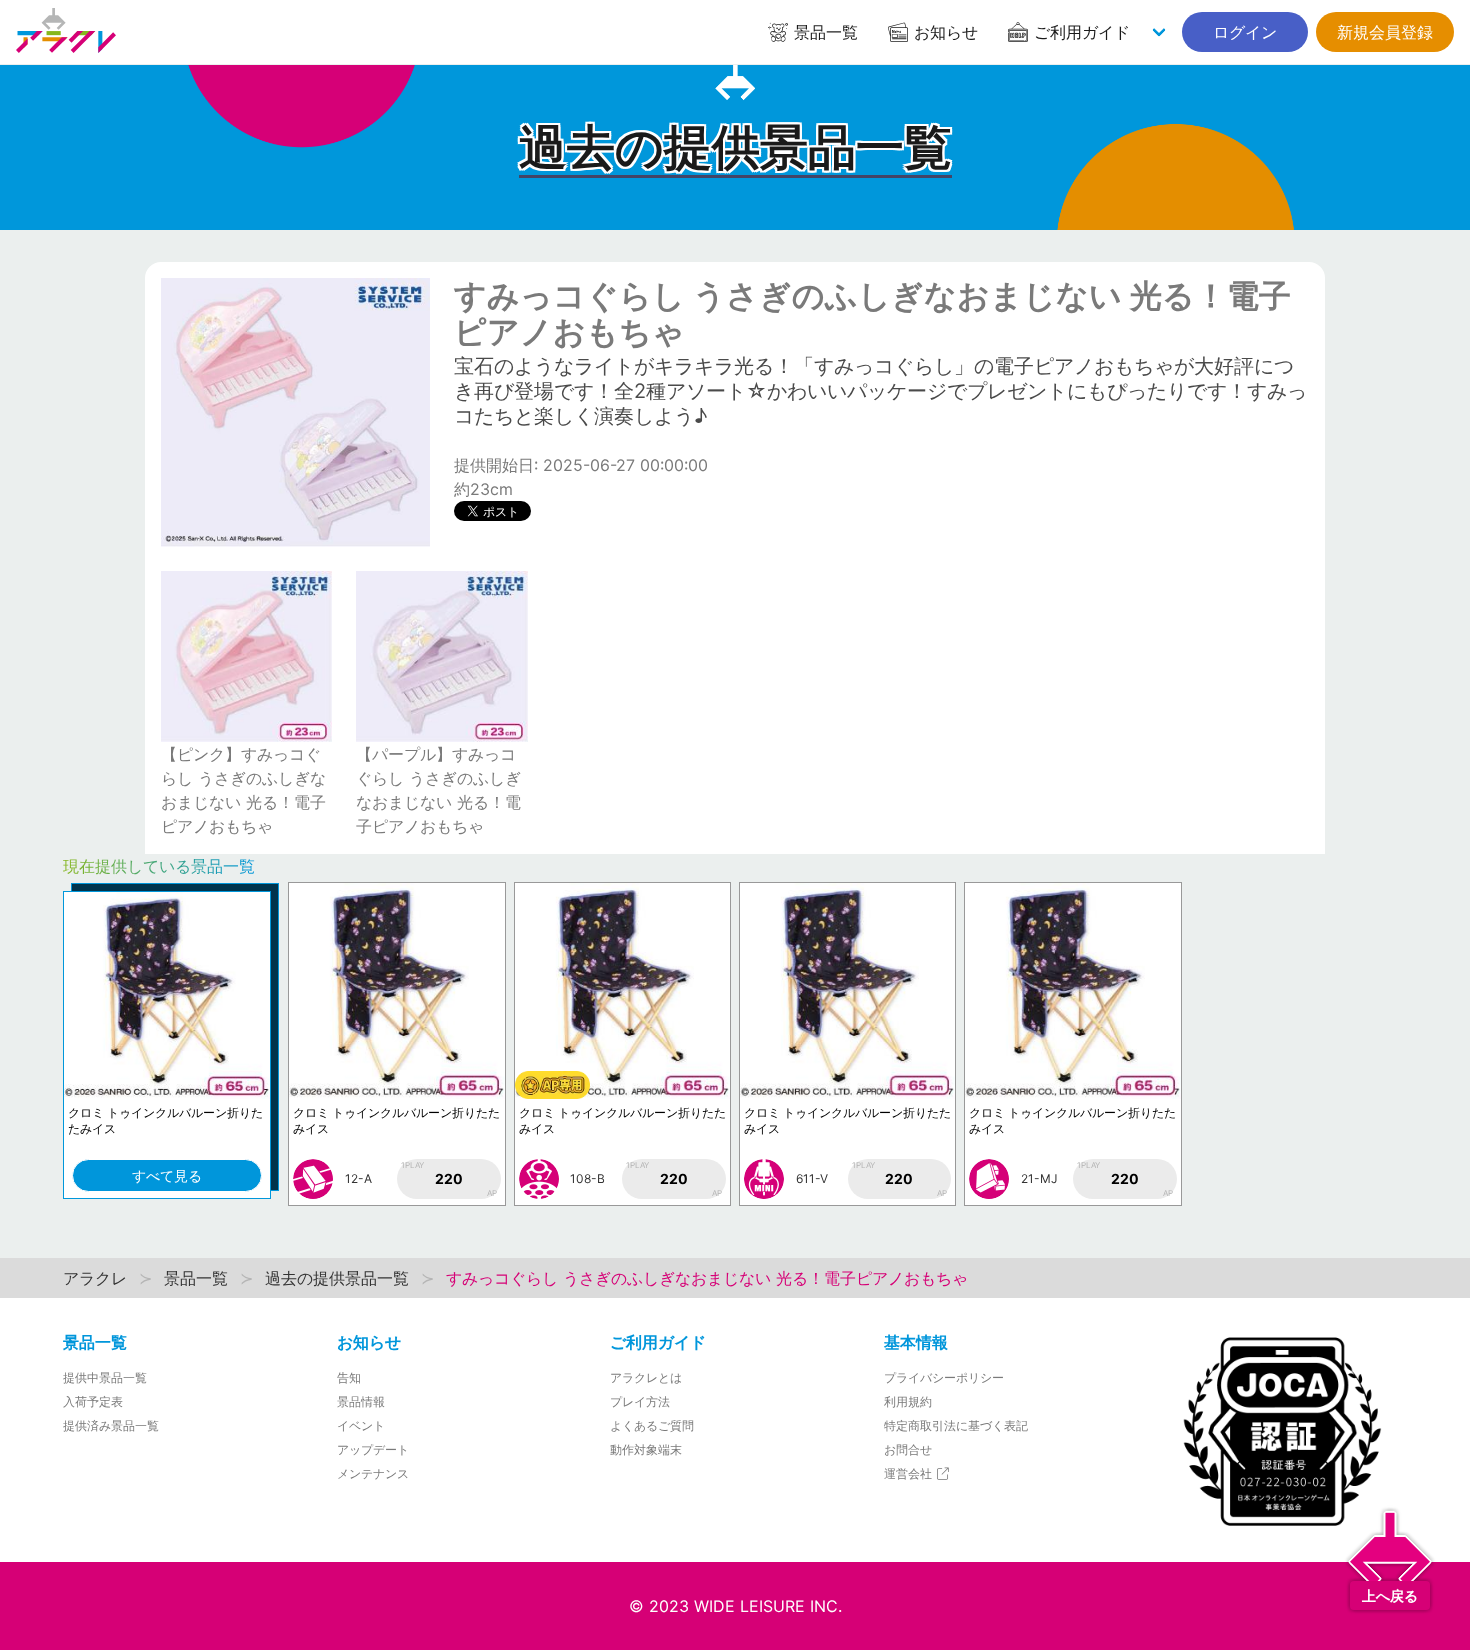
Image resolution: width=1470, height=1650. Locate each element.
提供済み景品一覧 (111, 1425)
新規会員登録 (1385, 32)
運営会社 (909, 1473)
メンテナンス (373, 1473)
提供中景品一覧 (105, 1377)
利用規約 (908, 1401)
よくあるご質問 (652, 1425)
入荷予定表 (93, 1401)
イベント (361, 1425)
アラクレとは (646, 1377)
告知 (349, 1377)
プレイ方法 (640, 1401)
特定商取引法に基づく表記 (956, 1425)
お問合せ (908, 1449)
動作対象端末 (646, 1449)
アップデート (373, 1449)
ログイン (1245, 32)
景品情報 (361, 1401)
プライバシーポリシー (944, 1377)
